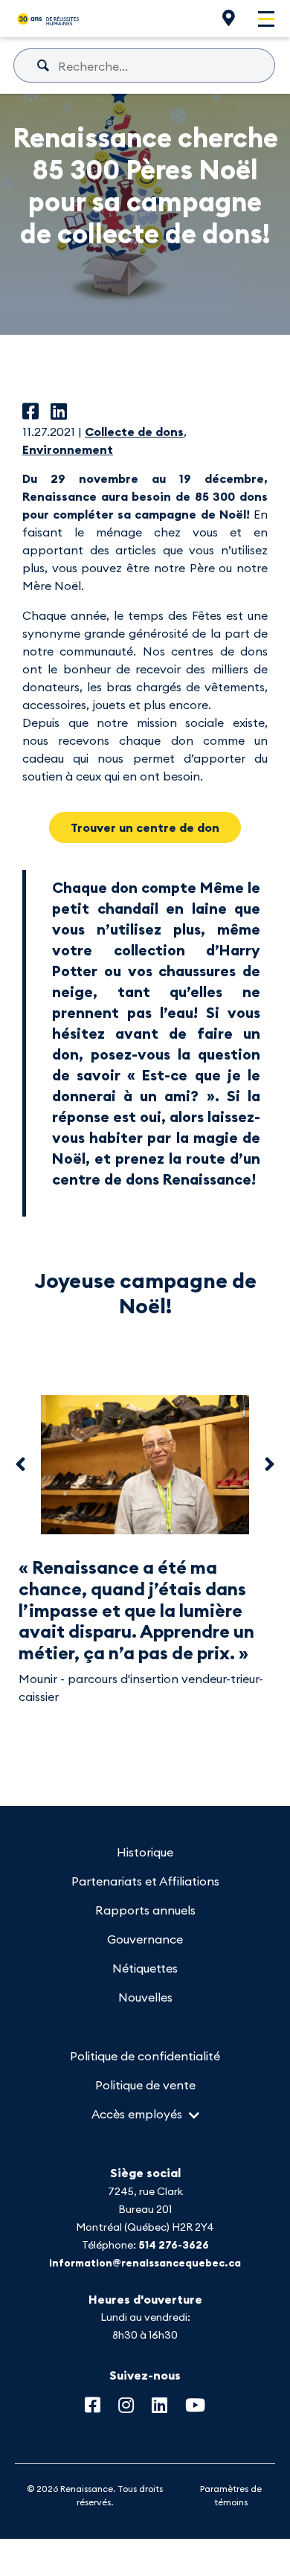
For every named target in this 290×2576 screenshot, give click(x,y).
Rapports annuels (145, 1910)
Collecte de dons (134, 432)
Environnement (68, 449)
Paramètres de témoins (231, 2495)
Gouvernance (145, 1939)
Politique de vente (145, 2085)
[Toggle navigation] (266, 19)
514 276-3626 (174, 2245)
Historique (145, 1852)
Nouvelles (145, 1997)
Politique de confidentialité (145, 2056)
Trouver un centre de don (145, 827)
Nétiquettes (145, 1968)
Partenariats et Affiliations (145, 1881)
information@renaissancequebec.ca (145, 2263)
